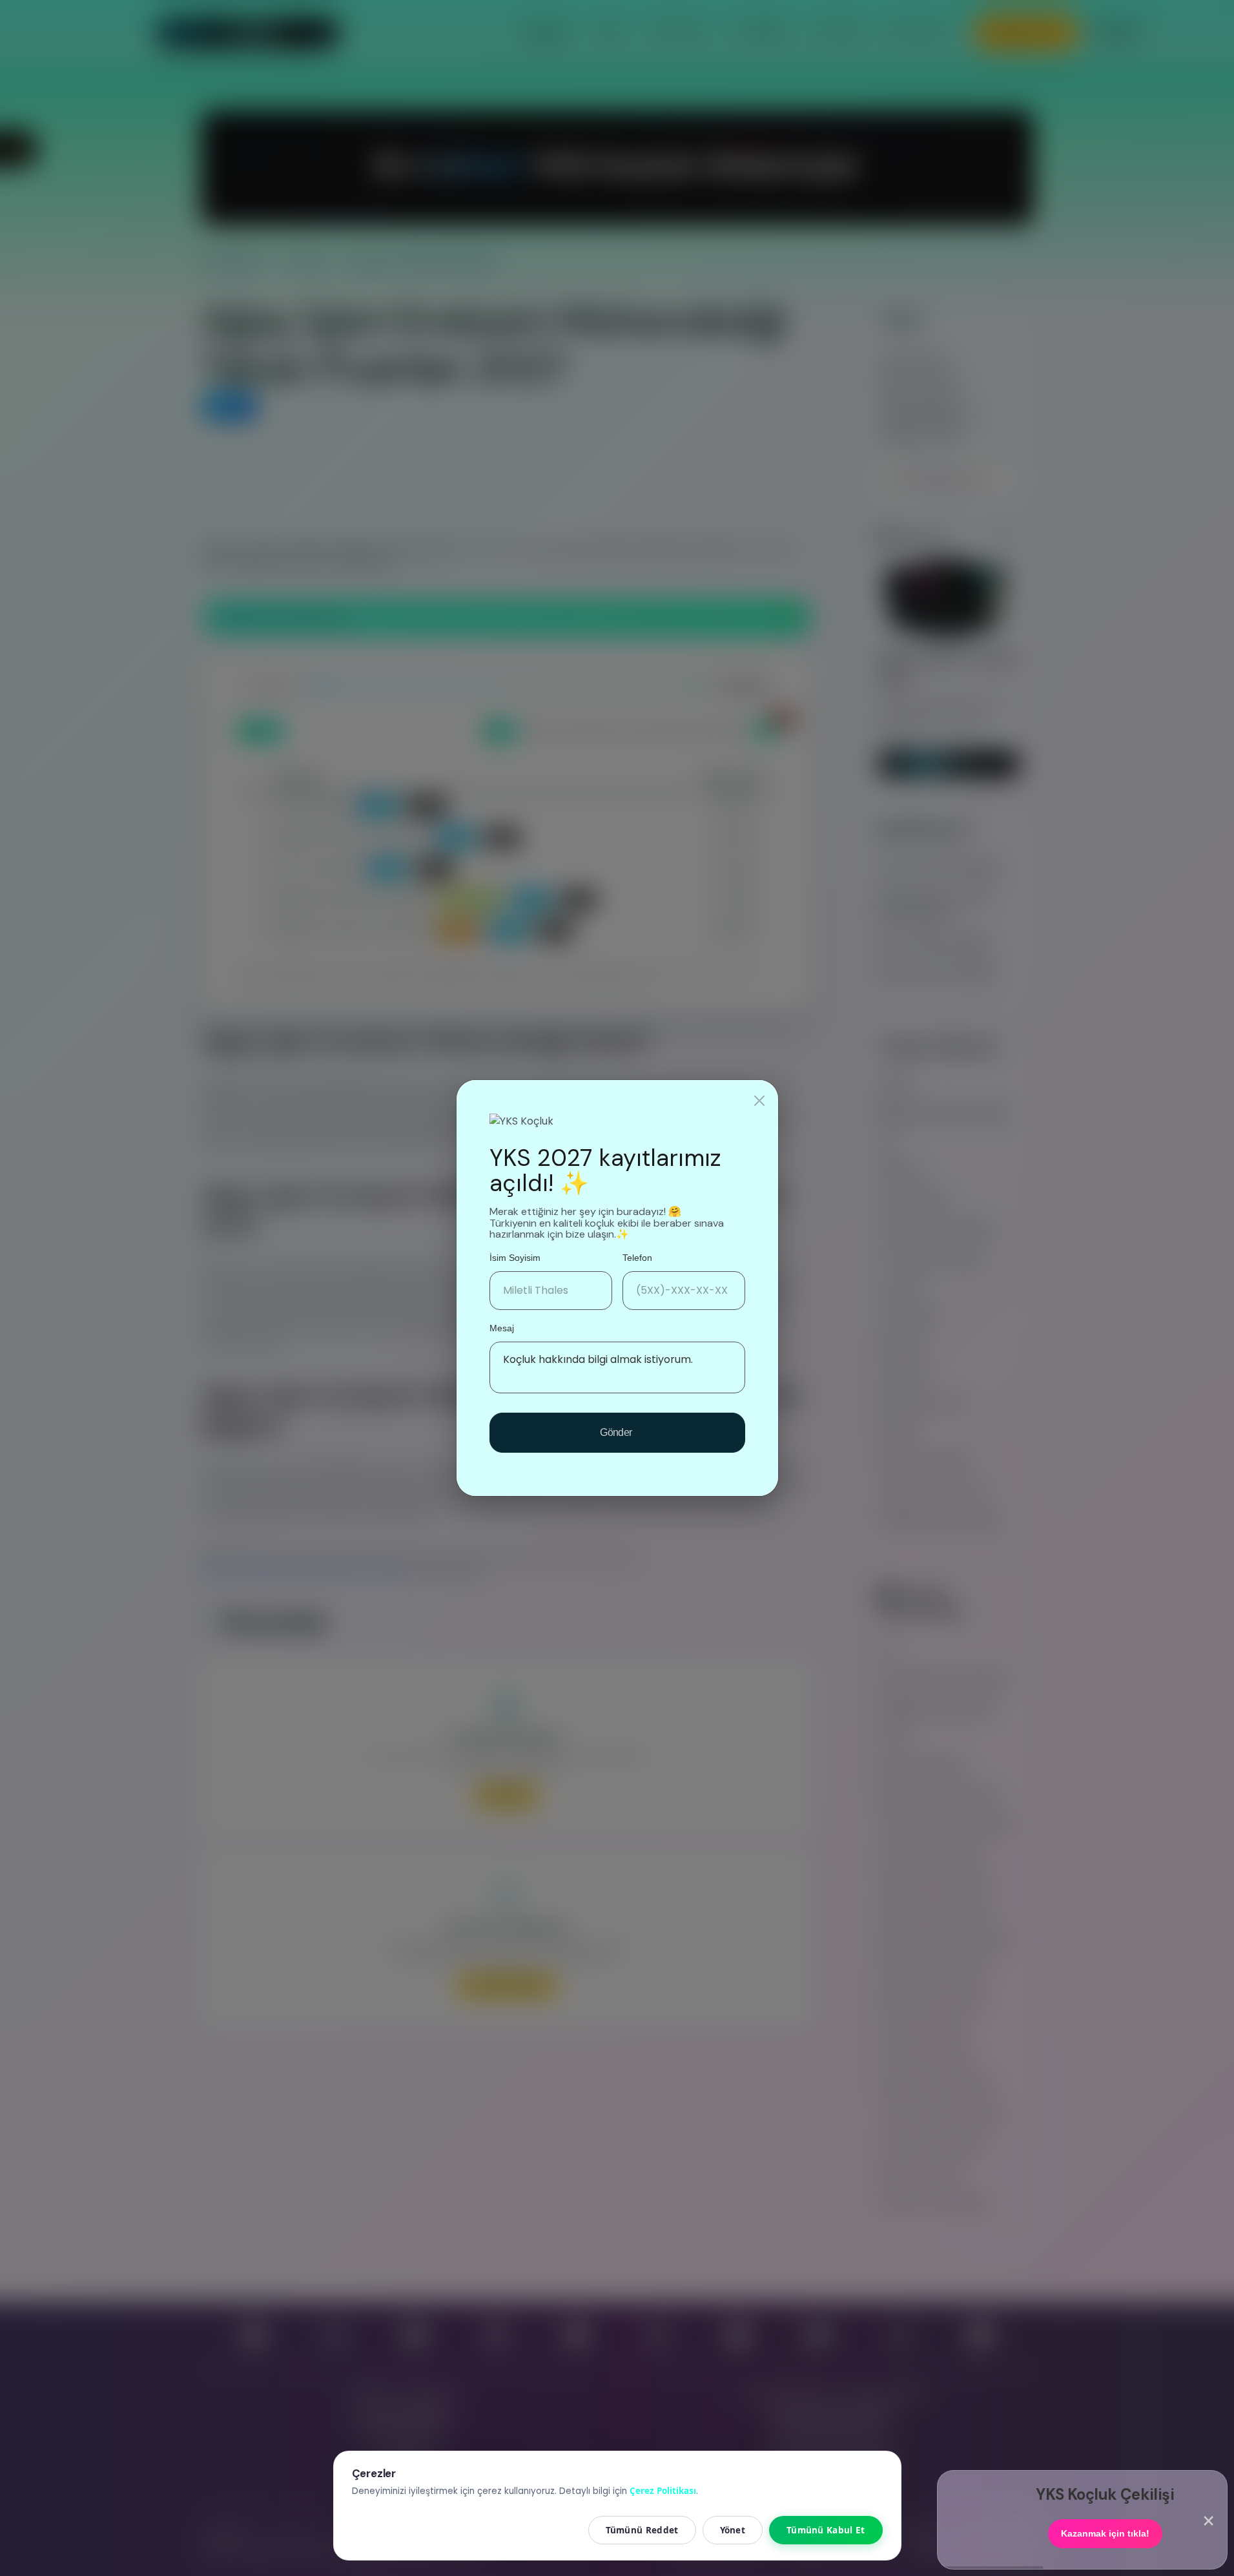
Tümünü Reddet (642, 2530)
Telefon (637, 1258)
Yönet (733, 2530)
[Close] (759, 1101)
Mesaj (502, 1328)
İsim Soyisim (515, 1258)
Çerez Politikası (663, 2491)
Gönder (617, 1432)
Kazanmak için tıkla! (1105, 2534)
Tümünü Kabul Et (826, 2530)
